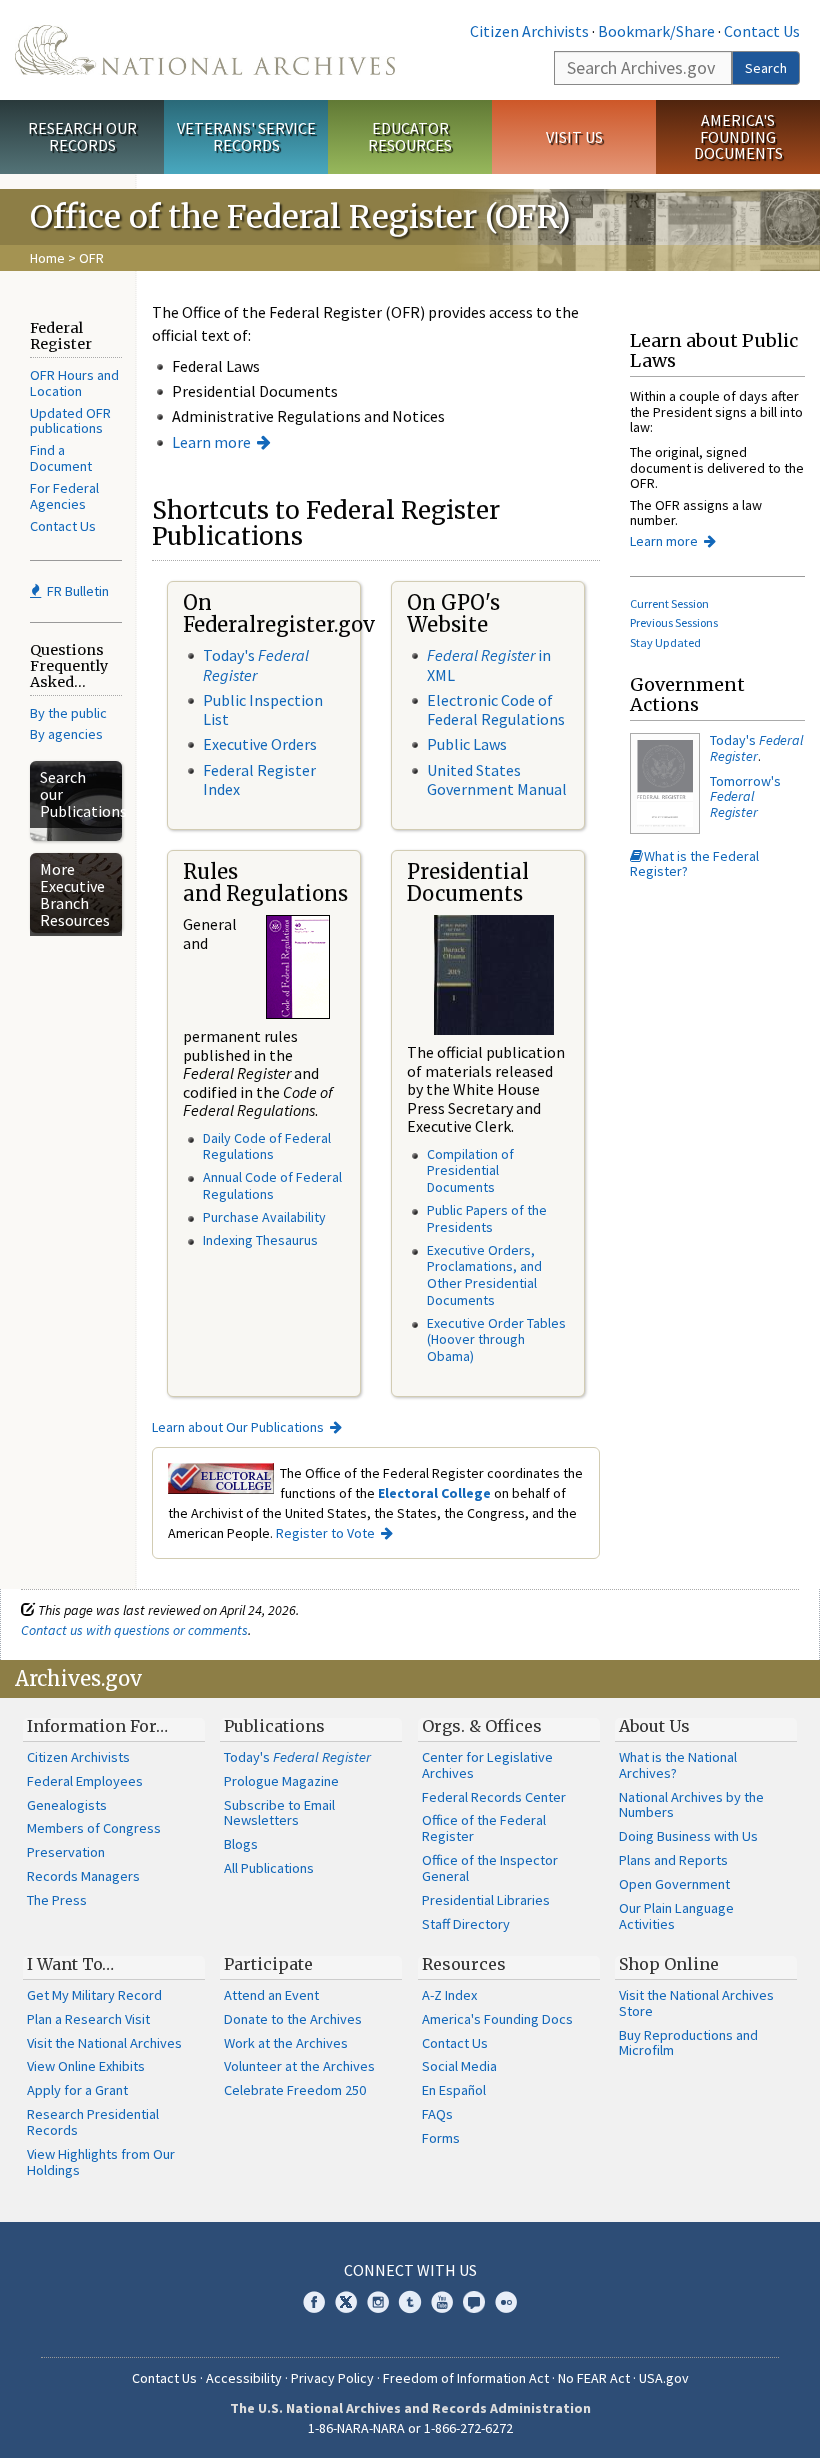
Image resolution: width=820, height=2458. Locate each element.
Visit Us (574, 137)
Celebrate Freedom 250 (295, 2090)
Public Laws (467, 744)
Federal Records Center (494, 1797)
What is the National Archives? (678, 1765)
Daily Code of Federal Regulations (267, 1146)
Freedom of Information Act (466, 2378)
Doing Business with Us (688, 1836)
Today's (256, 664)
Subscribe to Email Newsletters (279, 1813)
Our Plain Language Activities (676, 1916)
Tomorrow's (745, 796)
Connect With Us (410, 2270)
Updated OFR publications (70, 421)
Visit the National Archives (104, 2043)
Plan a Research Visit (88, 2019)
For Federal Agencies (64, 496)
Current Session (669, 603)
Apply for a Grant (77, 2090)
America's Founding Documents (738, 137)
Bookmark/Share (656, 31)
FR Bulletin (76, 591)
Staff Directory (466, 1924)
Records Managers (83, 1876)
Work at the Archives (286, 2043)
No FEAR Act (594, 2378)
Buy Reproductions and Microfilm (688, 2043)
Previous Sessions (674, 622)
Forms (441, 2138)
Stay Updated (665, 642)
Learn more (211, 442)
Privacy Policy (332, 2378)
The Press (57, 1900)
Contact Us (762, 31)
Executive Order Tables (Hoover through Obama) (496, 1340)
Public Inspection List (263, 709)
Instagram (378, 2302)
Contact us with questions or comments (134, 1630)
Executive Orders (260, 744)
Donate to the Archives (293, 2019)
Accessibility (244, 2378)
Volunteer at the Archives (299, 2066)
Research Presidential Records (93, 2122)
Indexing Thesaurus (260, 1240)
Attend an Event (271, 1995)
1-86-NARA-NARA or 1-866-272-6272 (410, 2428)
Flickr (506, 2302)
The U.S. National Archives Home (205, 50)
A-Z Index (449, 1995)
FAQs (437, 2114)
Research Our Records (82, 136)
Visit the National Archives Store (696, 2003)
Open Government (674, 1884)
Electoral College (434, 1493)
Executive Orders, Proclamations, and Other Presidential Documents (484, 1275)
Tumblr (410, 2302)
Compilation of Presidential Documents (470, 1171)
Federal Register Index (259, 779)
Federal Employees (85, 1781)
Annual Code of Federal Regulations (272, 1185)
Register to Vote (325, 1533)
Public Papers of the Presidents (487, 1218)
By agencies (66, 734)
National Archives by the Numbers (691, 1805)
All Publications (269, 1868)
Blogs (241, 1844)
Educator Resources (410, 136)
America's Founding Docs (497, 2019)
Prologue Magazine (281, 1781)
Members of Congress (94, 1828)
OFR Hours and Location (74, 383)
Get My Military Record (94, 1995)
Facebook (314, 2302)
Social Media (459, 2066)
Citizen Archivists (529, 31)
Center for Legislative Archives (487, 1765)
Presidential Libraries (486, 1900)
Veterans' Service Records (246, 136)
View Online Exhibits (86, 2066)
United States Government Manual (497, 779)
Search (766, 68)
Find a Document (61, 458)
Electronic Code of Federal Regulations (496, 709)
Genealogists (67, 1805)
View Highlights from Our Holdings (101, 2162)
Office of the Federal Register (484, 1828)
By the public (68, 713)
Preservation (66, 1852)
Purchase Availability (264, 1217)
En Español (454, 2090)
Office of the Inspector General (490, 1868)
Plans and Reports (673, 1860)
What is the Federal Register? (694, 863)
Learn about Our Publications (238, 1427)
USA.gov (664, 2378)
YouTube (442, 2302)
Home (47, 258)
